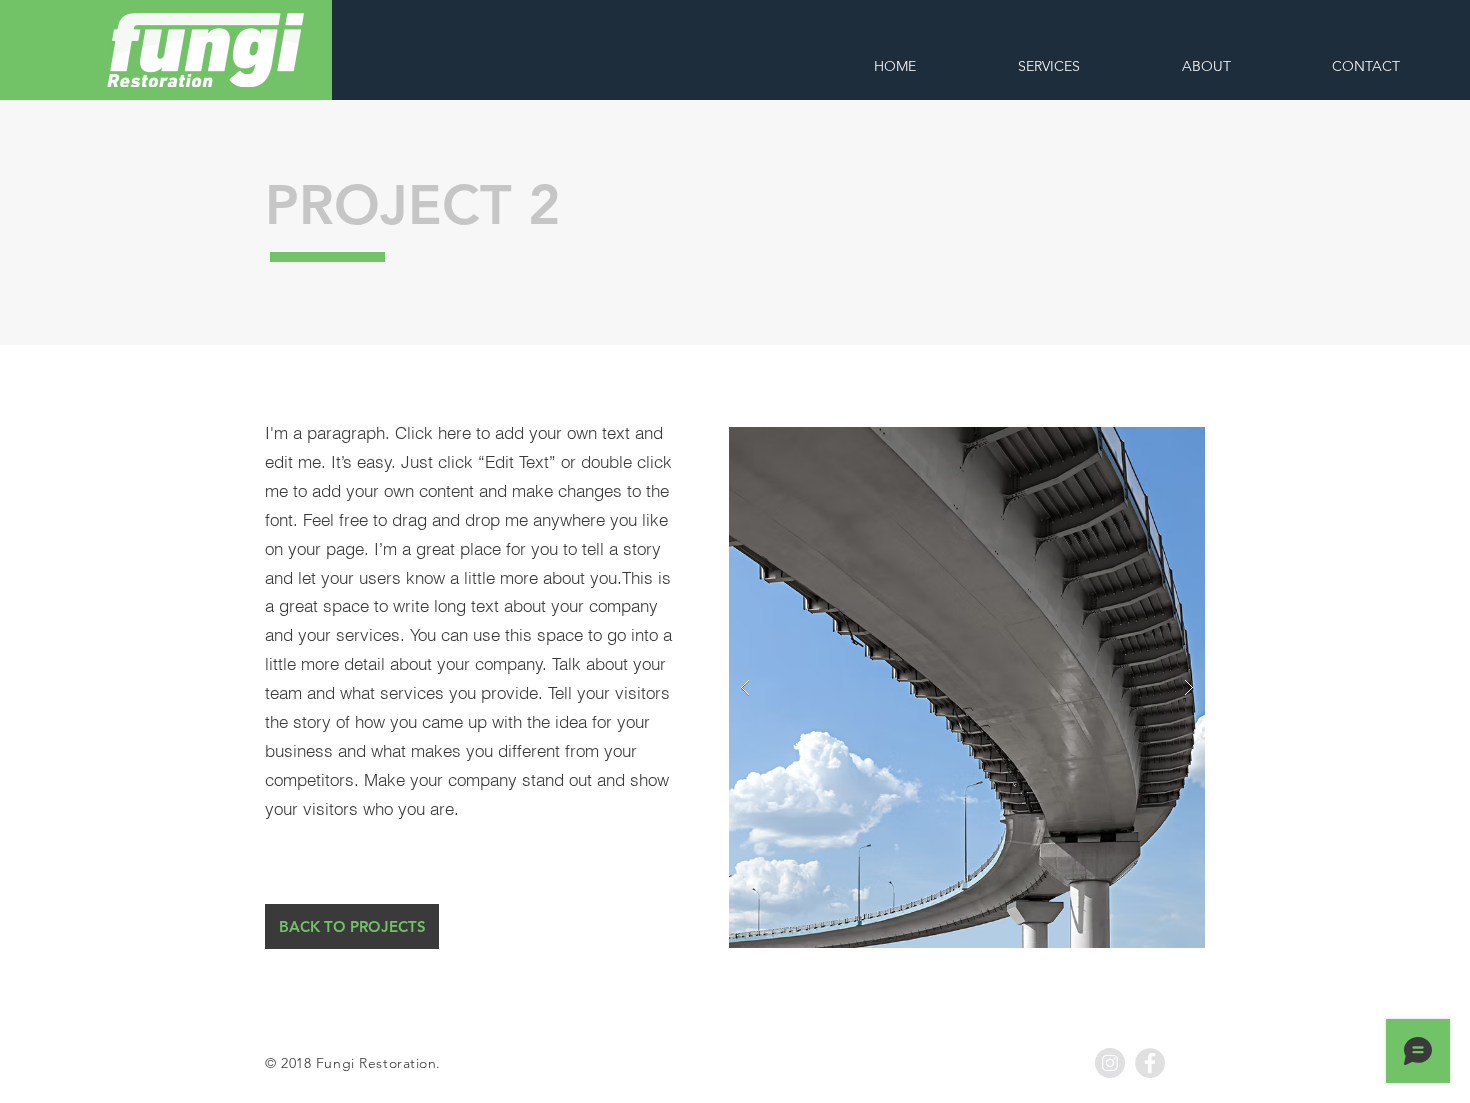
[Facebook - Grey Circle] (1150, 1063)
